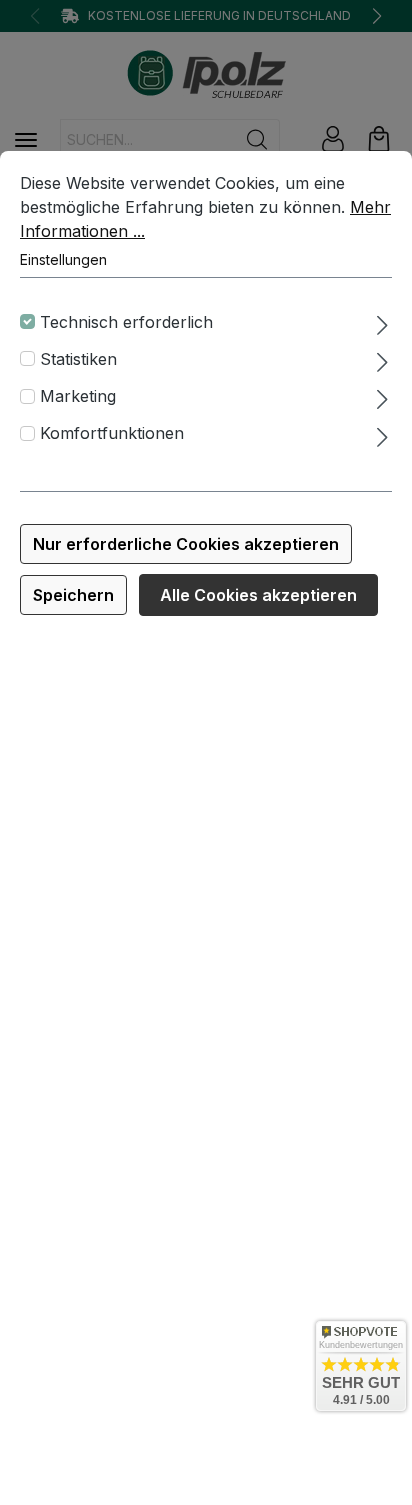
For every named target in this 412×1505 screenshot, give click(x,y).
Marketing (78, 396)
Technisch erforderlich (126, 322)
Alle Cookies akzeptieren (258, 595)
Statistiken (78, 359)
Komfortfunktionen (112, 433)
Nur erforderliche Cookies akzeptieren (186, 544)
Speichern (73, 595)
